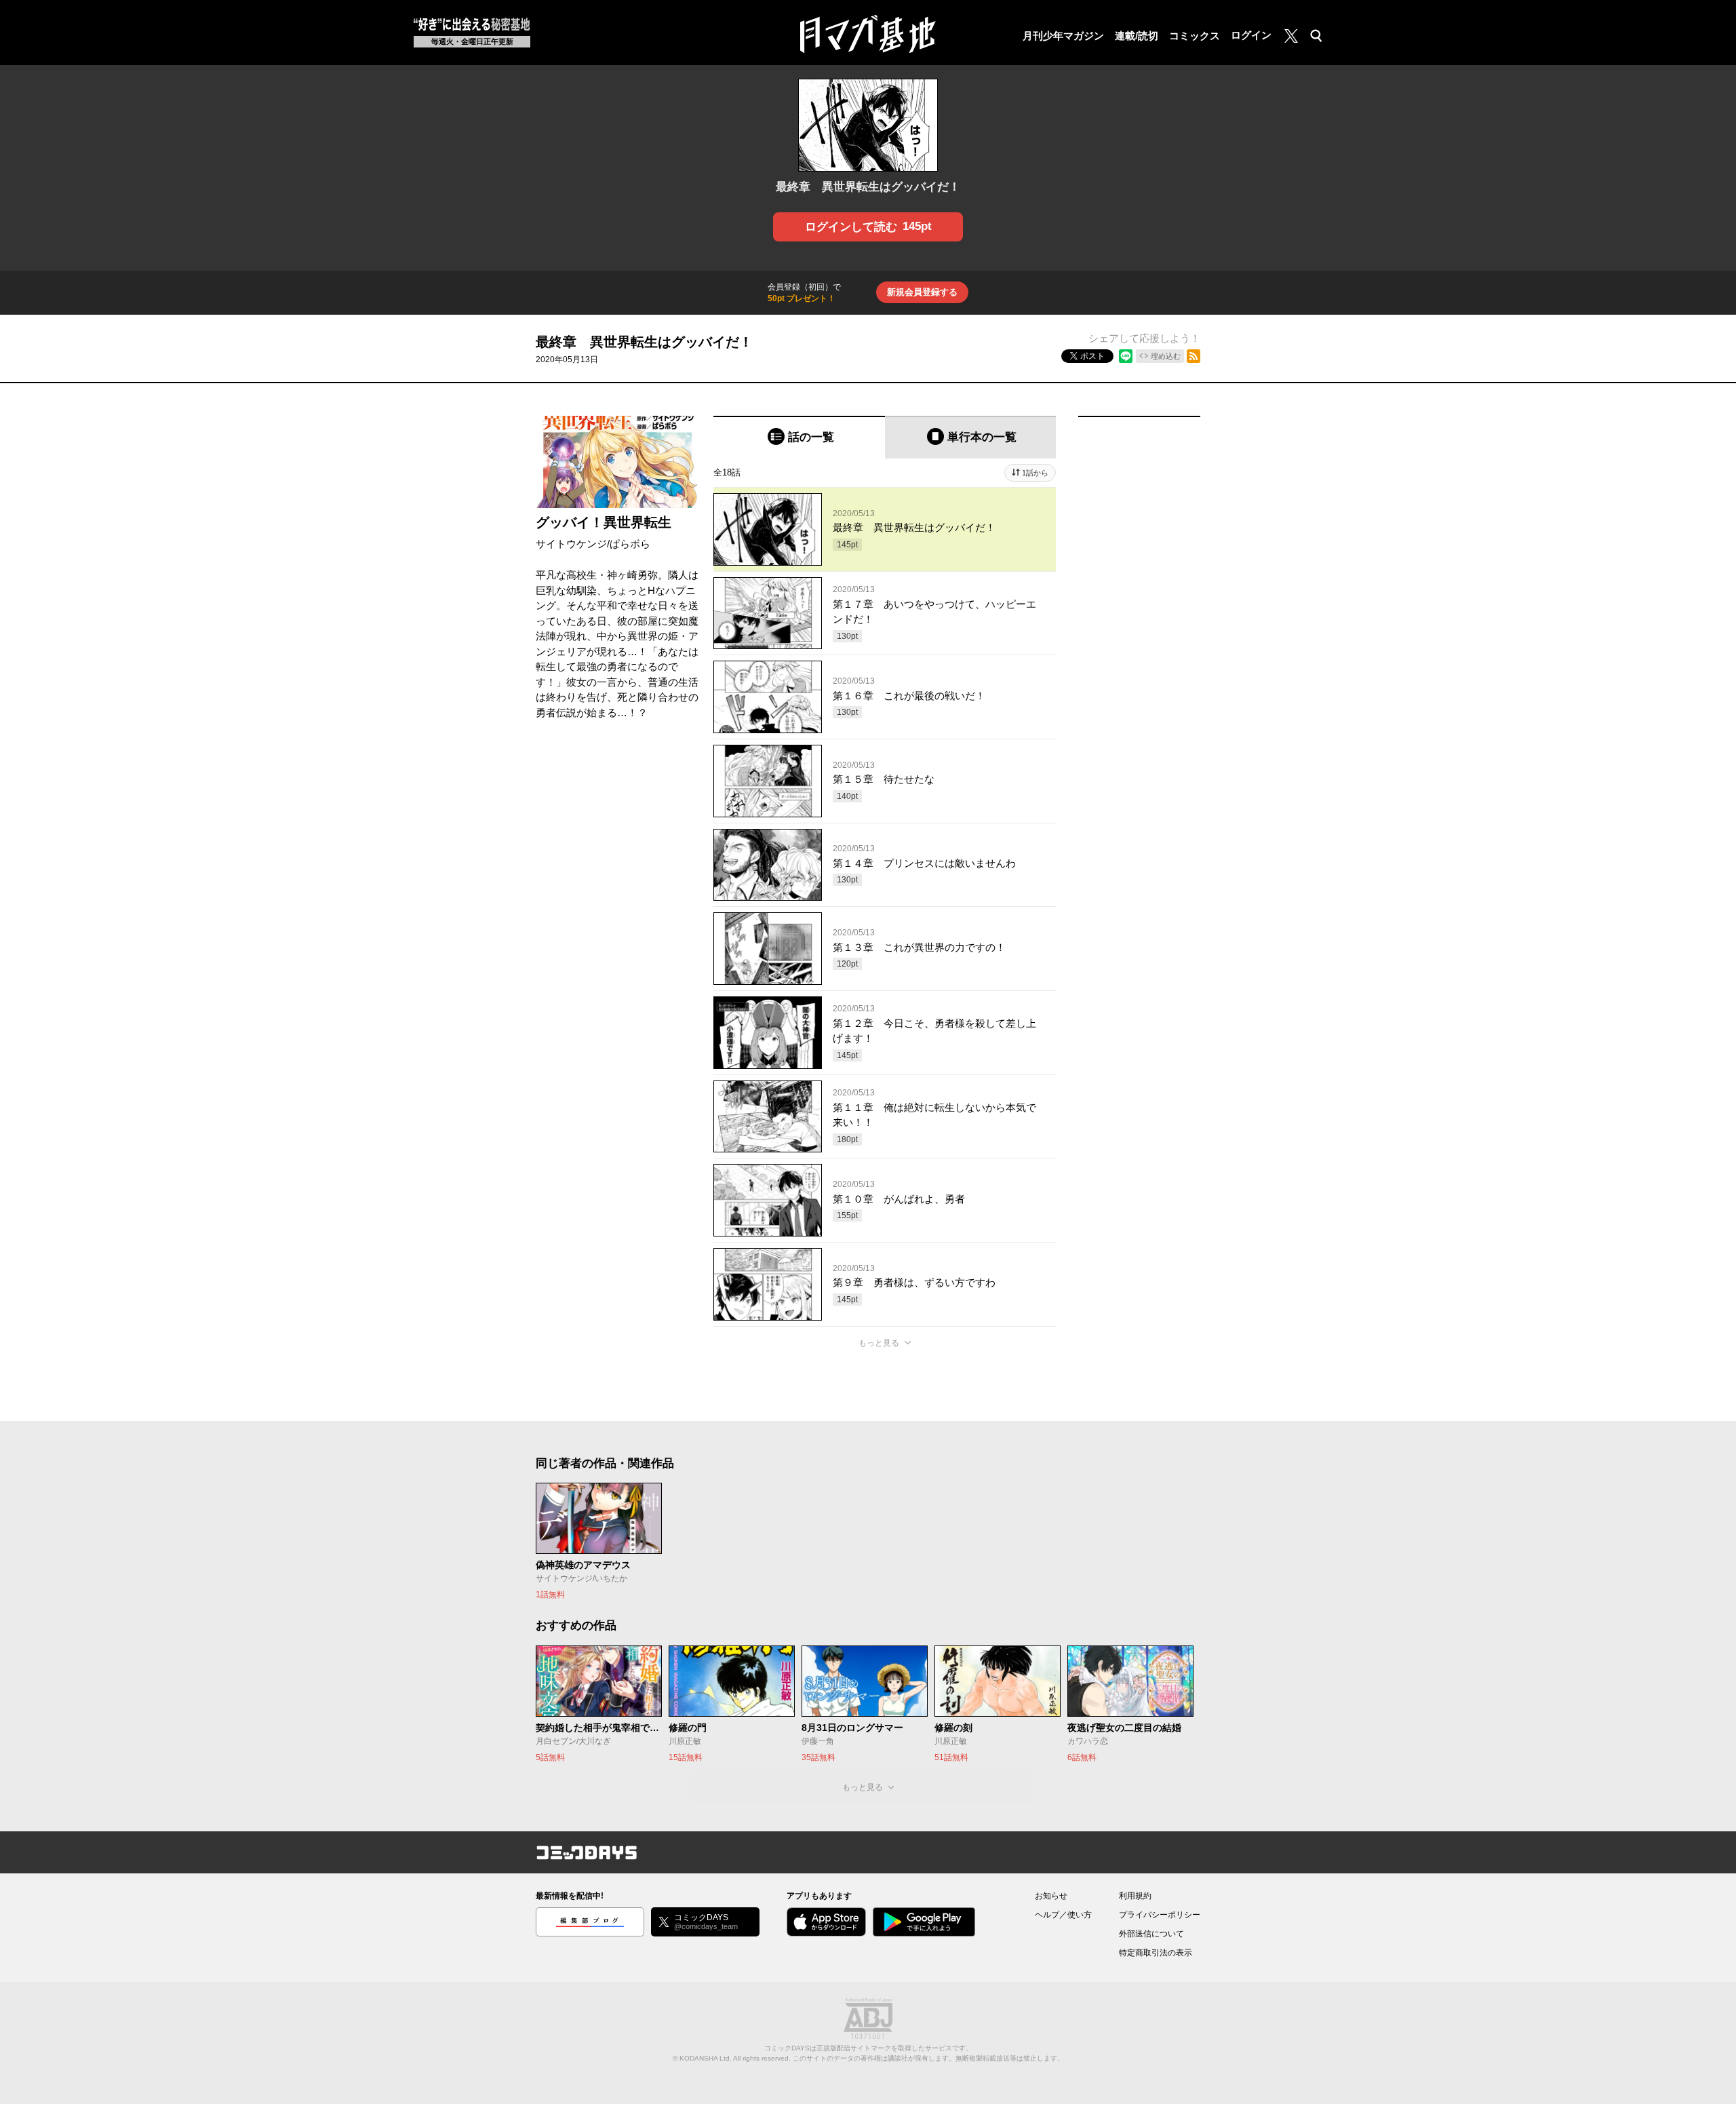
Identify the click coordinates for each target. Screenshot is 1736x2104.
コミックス (1195, 36)
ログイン (1251, 35)
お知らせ (1051, 1896)
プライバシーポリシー (1160, 1915)
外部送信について (1151, 1934)
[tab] (799, 437)
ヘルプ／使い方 (1063, 1915)
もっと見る (879, 1343)
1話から (1035, 473)
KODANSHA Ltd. (706, 2058)
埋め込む (1166, 356)
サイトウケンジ (571, 544)
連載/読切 (1137, 36)
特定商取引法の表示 (1156, 1953)
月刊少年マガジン (1063, 36)
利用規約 (1135, 1896)
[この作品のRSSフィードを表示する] (1193, 356)
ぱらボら (630, 544)
